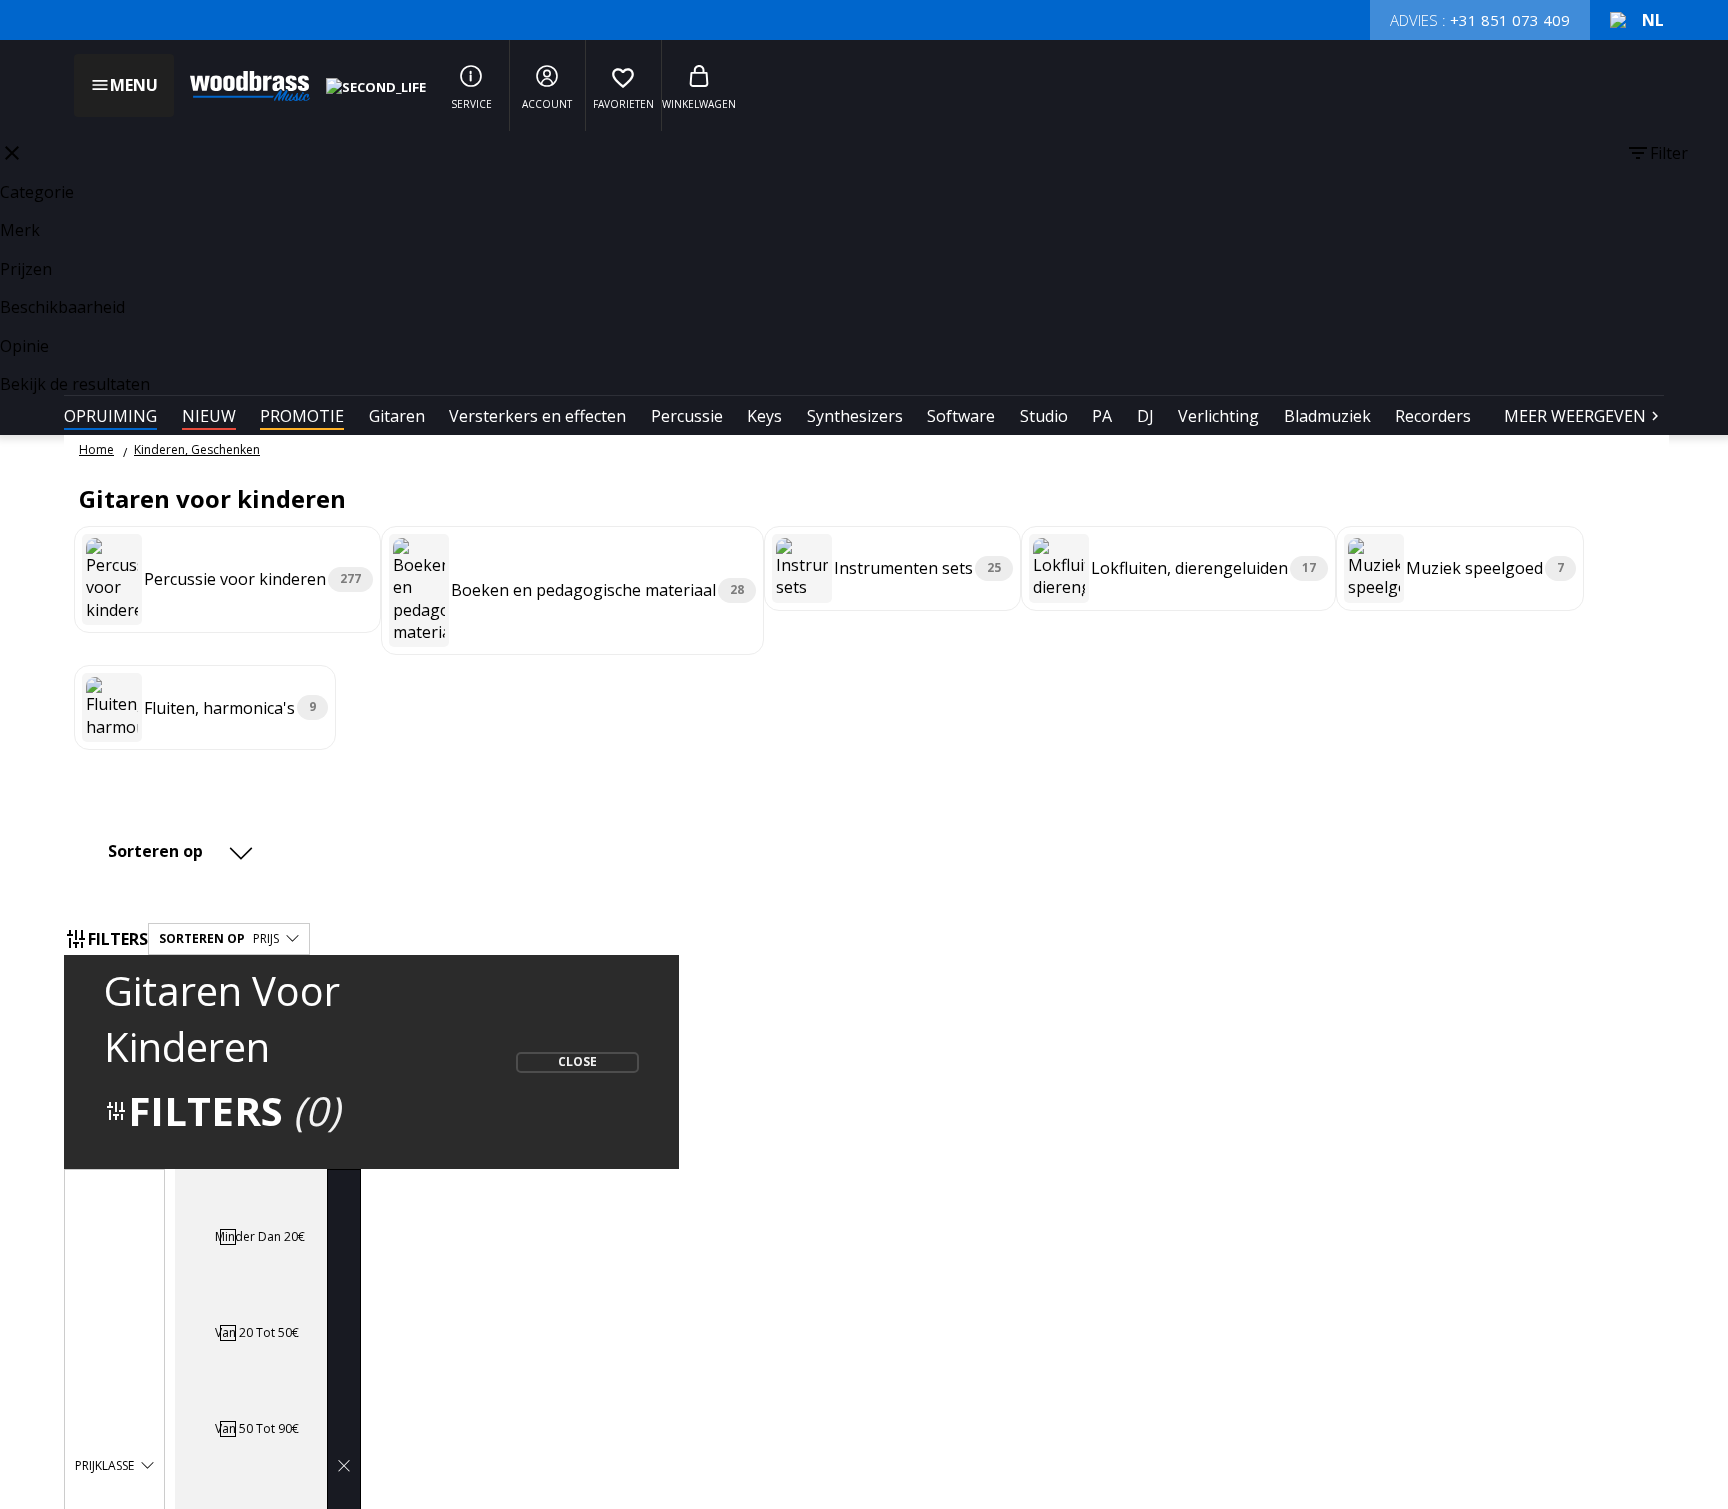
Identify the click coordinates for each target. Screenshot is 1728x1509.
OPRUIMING (110, 416)
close (12, 153)
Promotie (302, 416)
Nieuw (209, 416)
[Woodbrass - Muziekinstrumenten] (240, 86)
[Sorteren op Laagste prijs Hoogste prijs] (183, 851)
